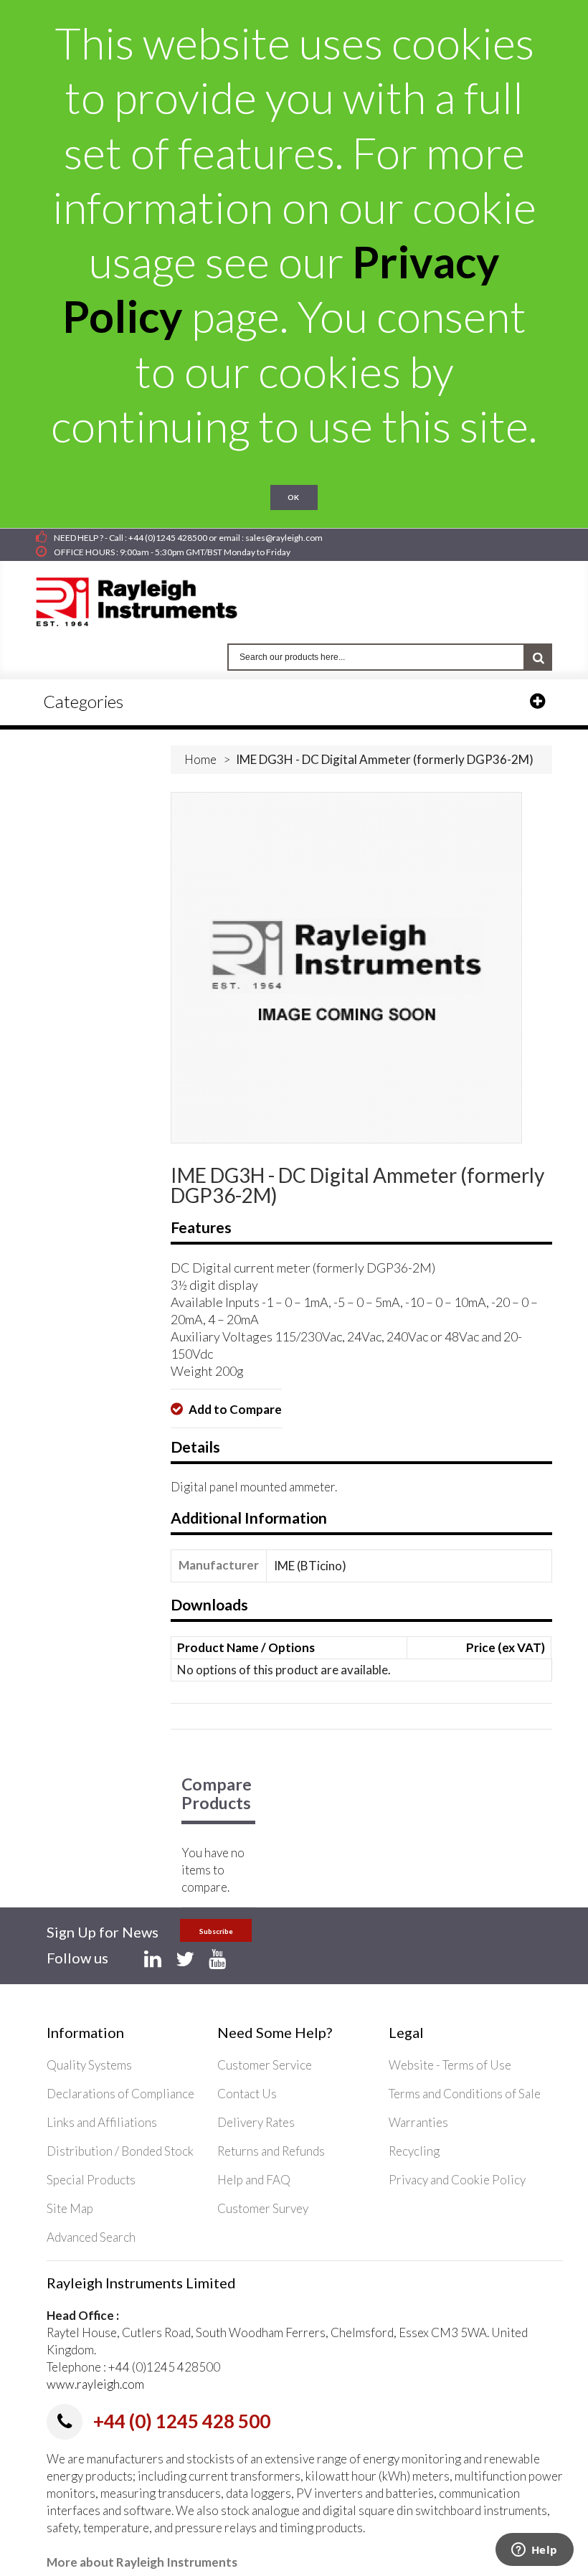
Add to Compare (234, 1409)
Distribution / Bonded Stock (120, 2151)
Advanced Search (91, 2237)
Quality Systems (89, 2065)
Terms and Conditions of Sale (465, 2094)
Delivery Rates (256, 2122)
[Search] (539, 657)
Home (200, 759)
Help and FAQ (254, 2180)
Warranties (418, 2122)
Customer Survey (263, 2208)
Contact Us (247, 2094)
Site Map (70, 2208)
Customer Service (265, 2065)
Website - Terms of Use (450, 2065)
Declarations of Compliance (120, 2094)
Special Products (91, 2180)
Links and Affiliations (102, 2122)
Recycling (414, 2151)
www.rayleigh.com (95, 2384)
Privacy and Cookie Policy (457, 2180)
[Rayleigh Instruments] (151, 598)
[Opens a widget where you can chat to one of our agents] (534, 2551)
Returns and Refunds (271, 2151)
